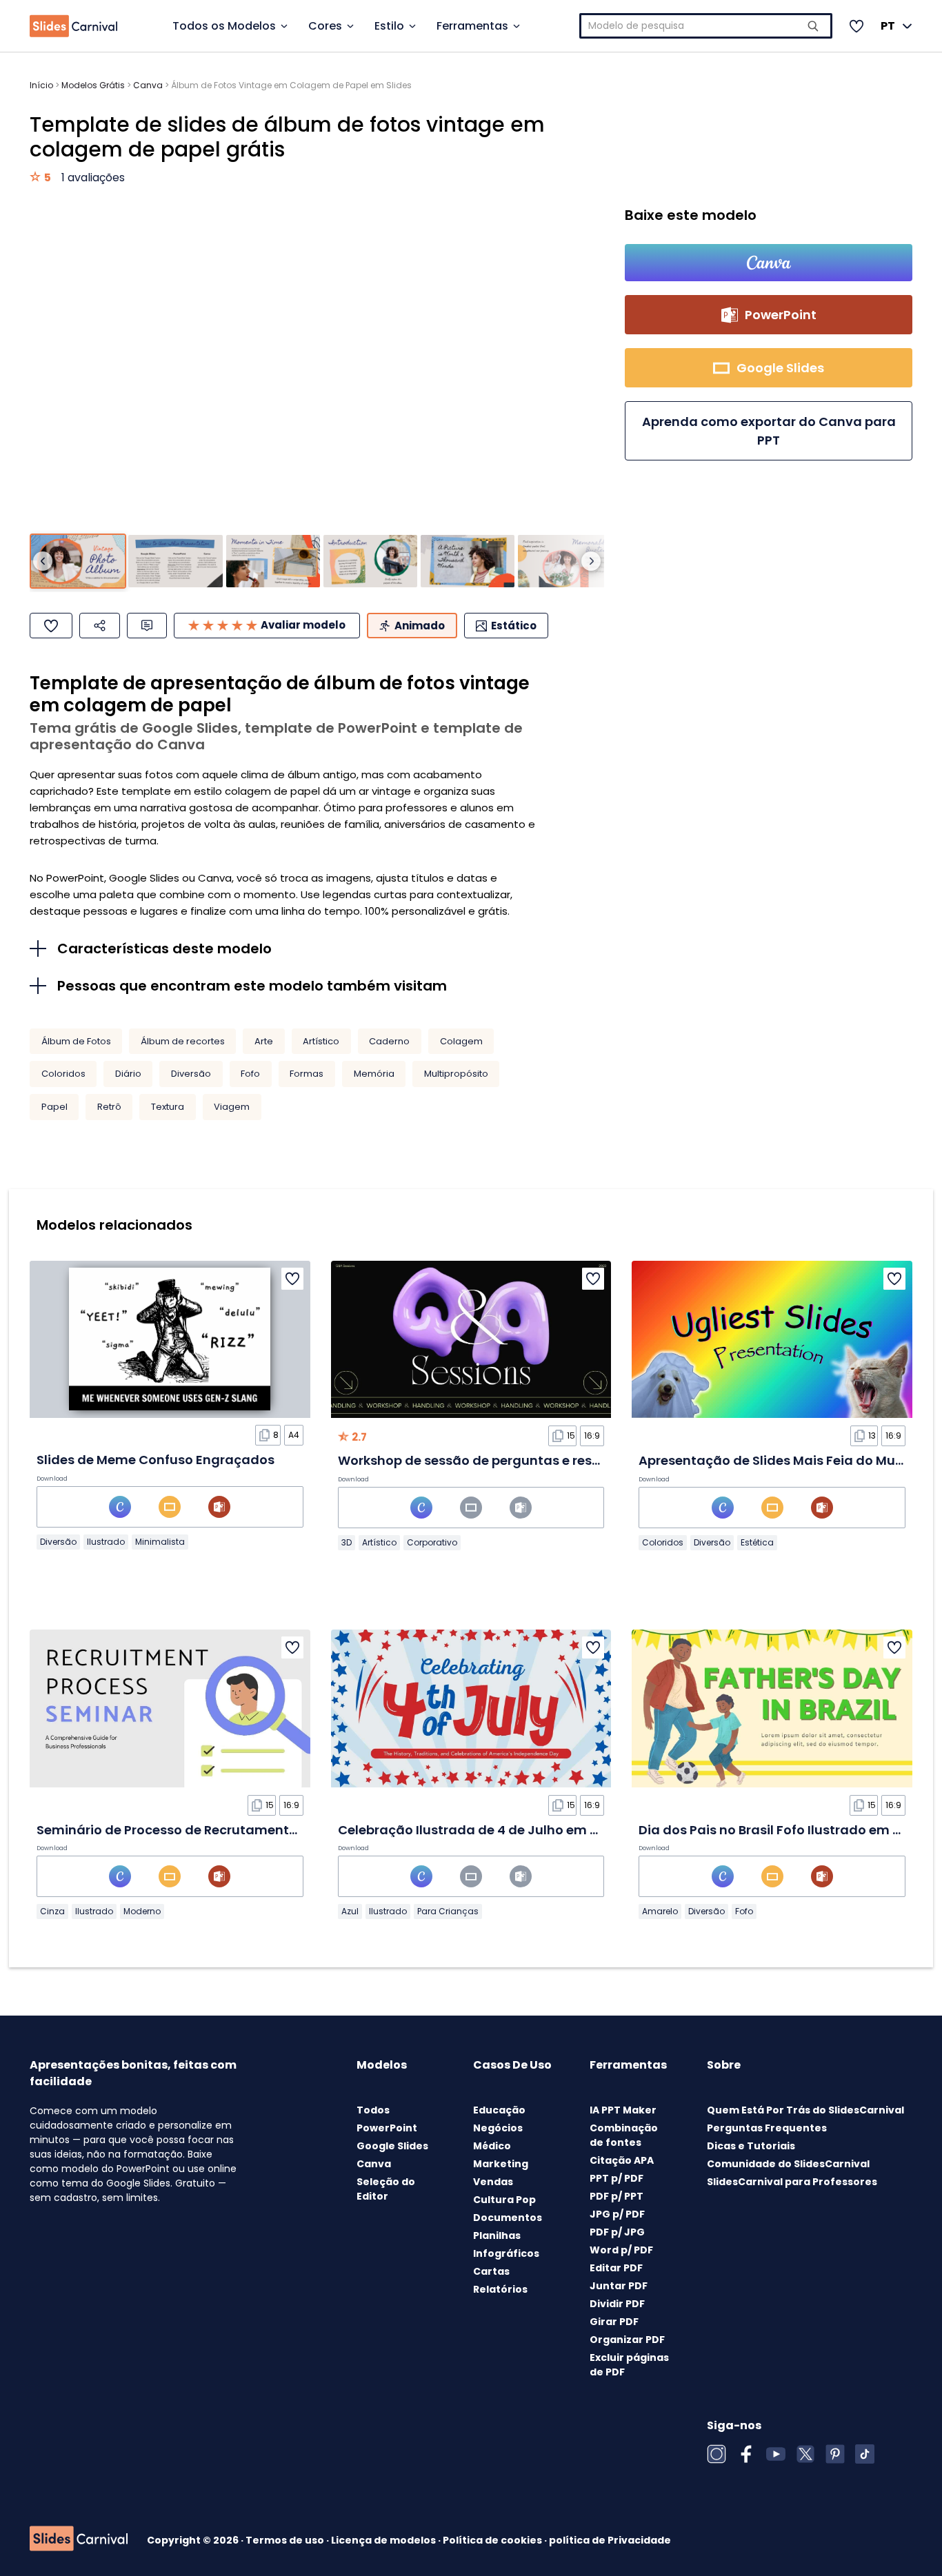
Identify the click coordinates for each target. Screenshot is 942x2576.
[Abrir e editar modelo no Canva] (769, 263)
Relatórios (500, 2289)
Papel (54, 1107)
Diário (128, 1074)
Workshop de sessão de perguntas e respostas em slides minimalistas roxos (582, 1460)
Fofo (250, 1074)
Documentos (508, 2218)
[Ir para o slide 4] (370, 561)
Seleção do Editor (386, 2189)
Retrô (109, 1107)
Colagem (461, 1041)
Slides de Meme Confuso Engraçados (156, 1460)
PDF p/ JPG (617, 2232)
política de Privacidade (610, 2540)
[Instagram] (716, 2454)
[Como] (51, 626)
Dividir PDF (617, 2304)
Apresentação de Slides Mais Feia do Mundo (780, 1460)
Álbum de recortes (183, 1041)
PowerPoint (387, 2128)
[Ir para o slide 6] (565, 561)
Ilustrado (106, 1542)
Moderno (142, 1911)
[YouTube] (776, 2454)
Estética (757, 1542)
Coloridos (63, 1074)
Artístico (321, 1041)
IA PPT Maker (623, 2110)
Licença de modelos (384, 2540)
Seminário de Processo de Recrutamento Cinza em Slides (219, 1830)
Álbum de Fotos (76, 1041)
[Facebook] (746, 2454)
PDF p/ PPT (617, 2196)
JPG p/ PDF (617, 2214)
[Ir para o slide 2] (175, 561)
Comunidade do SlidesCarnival (788, 2164)
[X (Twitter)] (805, 2454)
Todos (373, 2110)
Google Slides (392, 2146)
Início (41, 85)
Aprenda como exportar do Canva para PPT (769, 431)
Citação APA (622, 2160)
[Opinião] (147, 626)
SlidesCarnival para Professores (792, 2182)
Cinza (52, 1911)
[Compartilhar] (100, 626)
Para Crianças (448, 1911)
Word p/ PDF (621, 2250)
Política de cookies (493, 2540)
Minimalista (160, 1542)
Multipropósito (456, 1074)
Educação (499, 2110)
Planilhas (497, 2235)
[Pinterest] (835, 2454)
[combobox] (706, 26)
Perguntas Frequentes (767, 2128)
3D (347, 1542)
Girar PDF (614, 2322)
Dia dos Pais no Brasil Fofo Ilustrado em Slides (784, 1830)
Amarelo (660, 1911)
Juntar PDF (619, 2286)
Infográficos (506, 2253)
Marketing (501, 2164)
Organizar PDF (627, 2340)
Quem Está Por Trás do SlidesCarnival (805, 2110)
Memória (374, 1074)
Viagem (232, 1107)
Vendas (493, 2182)
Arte (264, 1041)
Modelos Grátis (93, 85)
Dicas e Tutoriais (751, 2146)
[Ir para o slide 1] (78, 561)
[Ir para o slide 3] (273, 561)
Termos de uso (286, 2540)
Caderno (389, 1041)
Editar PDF (616, 2268)
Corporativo (432, 1542)
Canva (148, 85)
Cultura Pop (504, 2200)
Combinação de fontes (624, 2135)
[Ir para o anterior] (43, 561)
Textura (168, 1107)
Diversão (191, 1074)
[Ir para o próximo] (591, 561)
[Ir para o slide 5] (468, 561)
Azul (350, 1911)
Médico (492, 2146)
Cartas (491, 2271)
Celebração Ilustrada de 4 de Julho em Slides (483, 1830)
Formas (307, 1074)
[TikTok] (865, 2454)
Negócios (498, 2128)
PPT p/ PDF (617, 2178)
